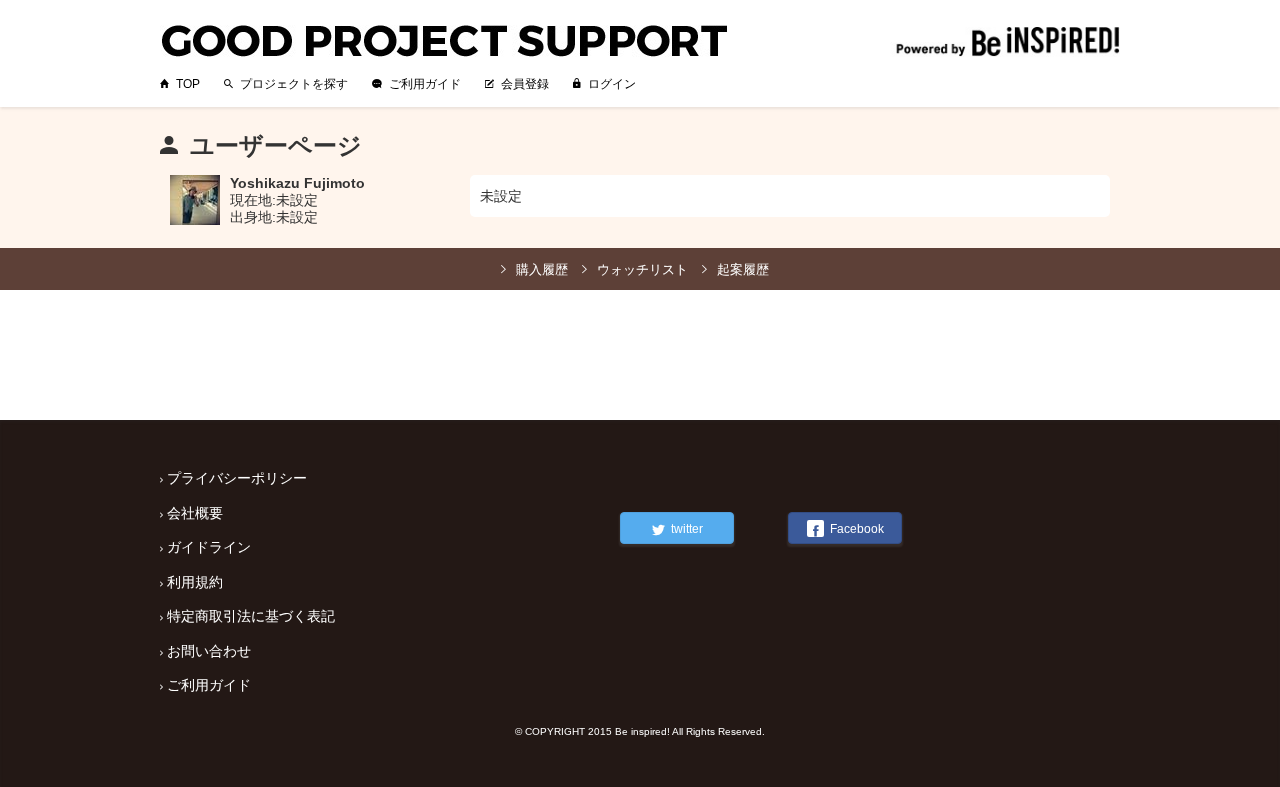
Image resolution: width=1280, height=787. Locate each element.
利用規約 (195, 582)
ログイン (612, 84)
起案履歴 (743, 269)
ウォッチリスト (642, 269)
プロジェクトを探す (294, 84)
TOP (188, 84)
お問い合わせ (209, 651)
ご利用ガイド (425, 84)
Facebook (857, 529)
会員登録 (525, 84)
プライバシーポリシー (237, 478)
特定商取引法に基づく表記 (251, 616)
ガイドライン (209, 547)
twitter (687, 529)
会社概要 (195, 513)
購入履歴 (542, 269)
